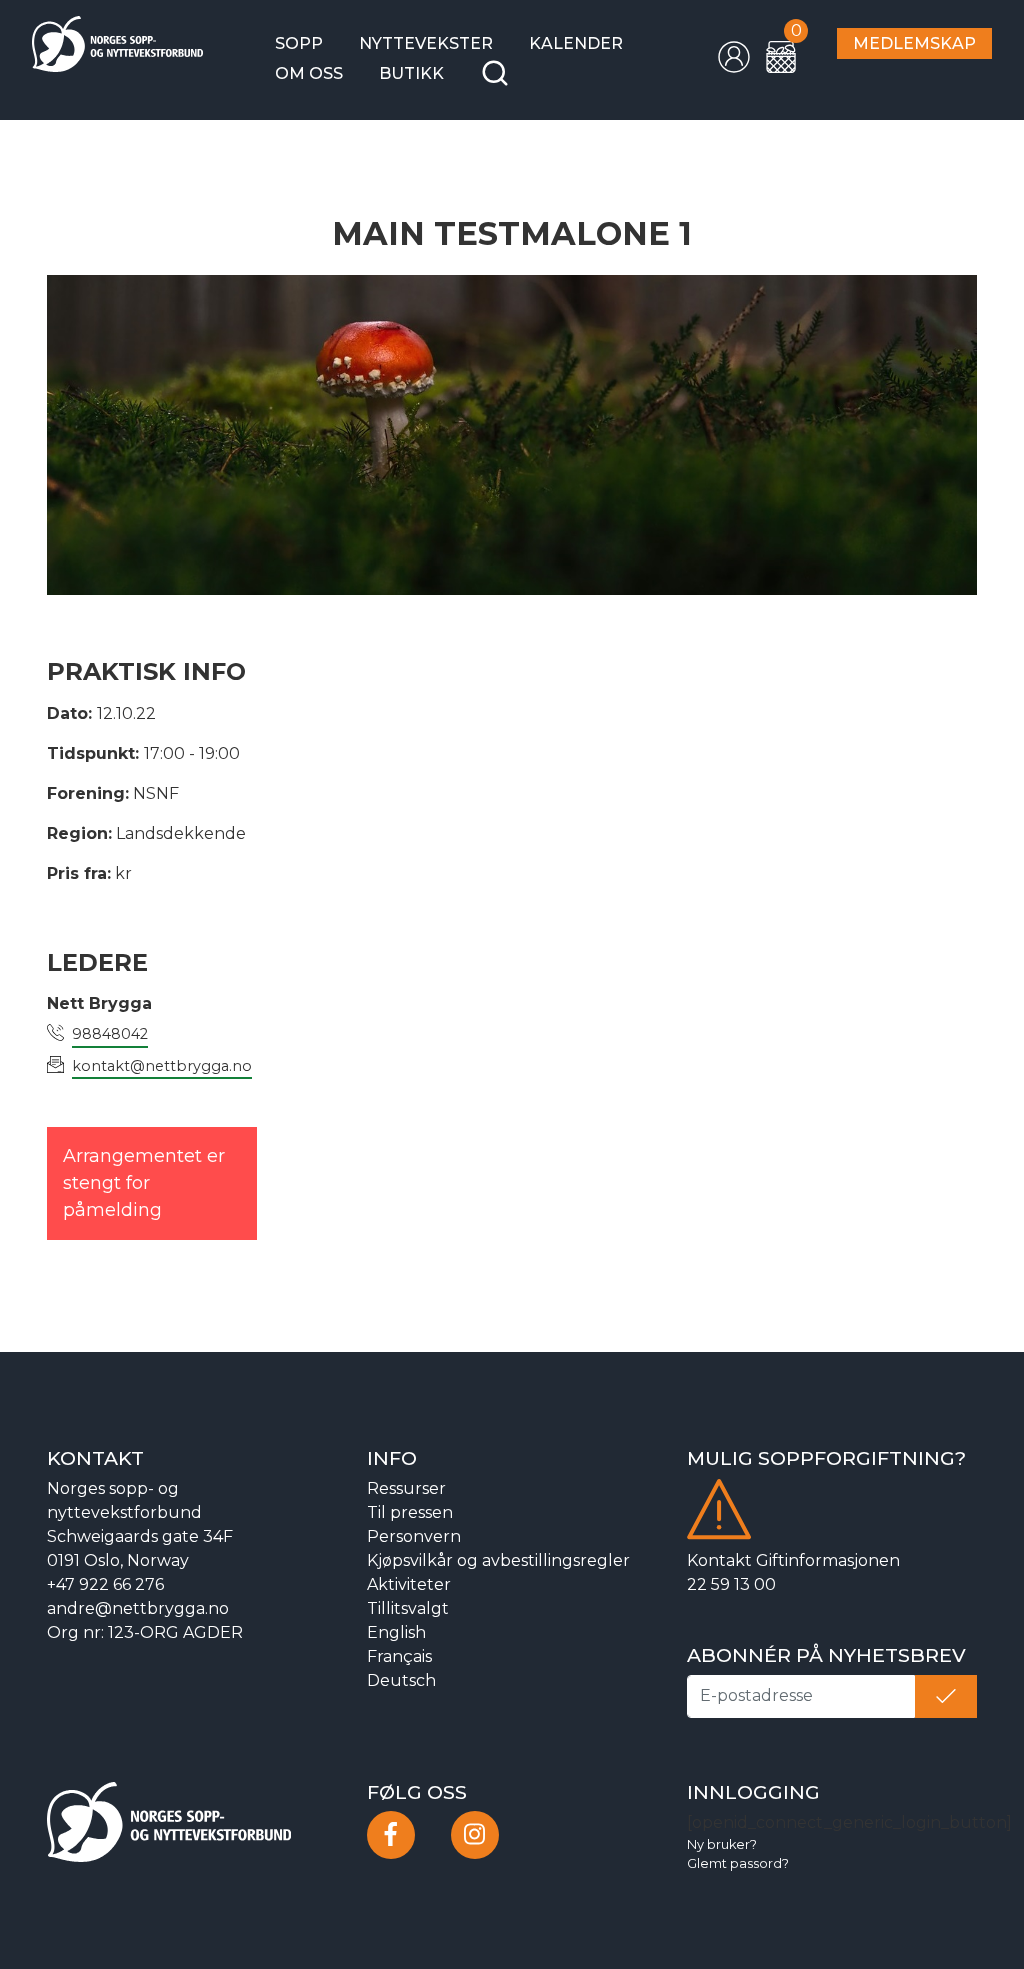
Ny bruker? (722, 1844)
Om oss (309, 73)
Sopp (299, 43)
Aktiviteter (409, 1584)
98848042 (110, 1034)
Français (399, 1656)
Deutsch (401, 1680)
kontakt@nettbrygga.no (162, 1066)
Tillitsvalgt (408, 1608)
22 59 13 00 (731, 1584)
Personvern (414, 1536)
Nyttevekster (426, 43)
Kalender (576, 43)
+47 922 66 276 (105, 1584)
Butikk (411, 73)
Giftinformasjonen (828, 1560)
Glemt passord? (738, 1863)
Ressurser (406, 1488)
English (396, 1632)
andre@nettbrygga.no (138, 1608)
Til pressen (410, 1512)
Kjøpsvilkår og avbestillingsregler (498, 1560)
